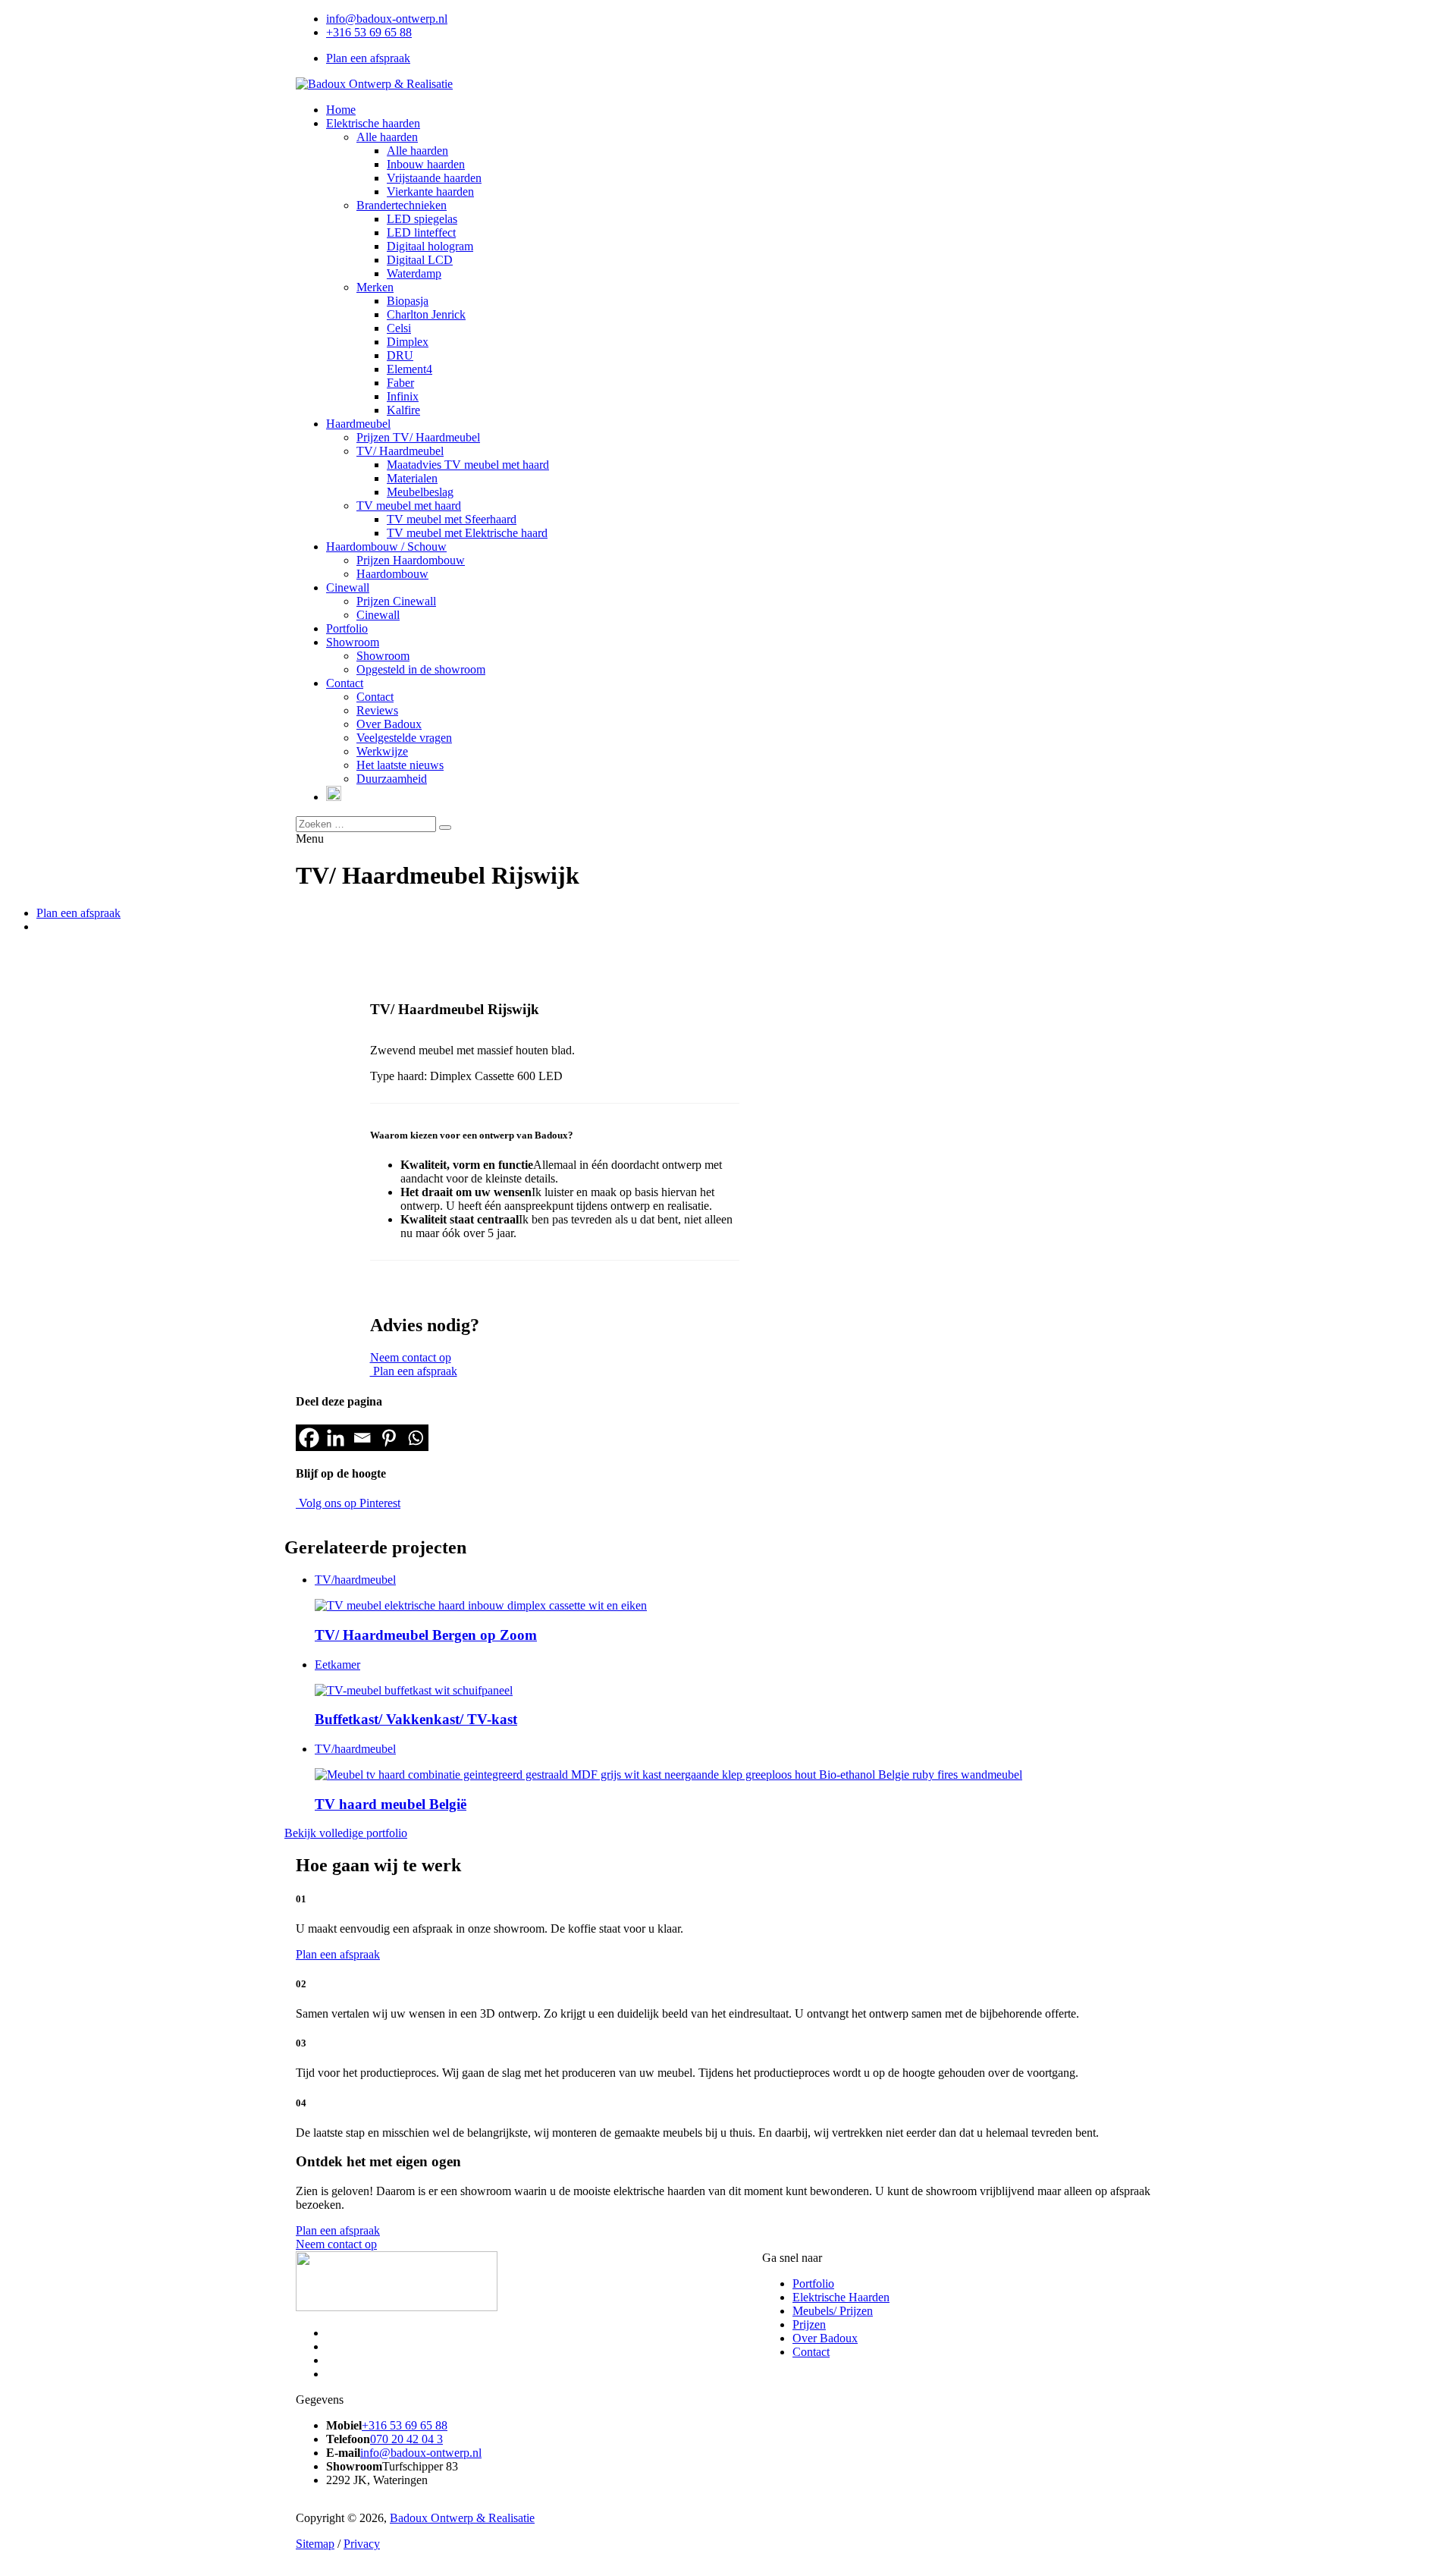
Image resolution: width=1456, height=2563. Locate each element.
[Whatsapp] (415, 1438)
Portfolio (813, 2283)
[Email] (362, 1438)
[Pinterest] (389, 1438)
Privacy (362, 2544)
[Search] (445, 828)
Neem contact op (411, 1357)
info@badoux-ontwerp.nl (387, 19)
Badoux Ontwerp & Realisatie (462, 2518)
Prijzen (809, 2324)
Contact (811, 2352)
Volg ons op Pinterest (348, 1503)
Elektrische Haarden (841, 2297)
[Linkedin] (336, 1438)
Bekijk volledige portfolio (346, 1833)
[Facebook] (309, 1438)
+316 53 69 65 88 (369, 32)
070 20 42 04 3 (406, 2439)
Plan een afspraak (368, 58)
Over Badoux (825, 2338)
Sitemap (315, 2544)
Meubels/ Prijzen (833, 2311)
